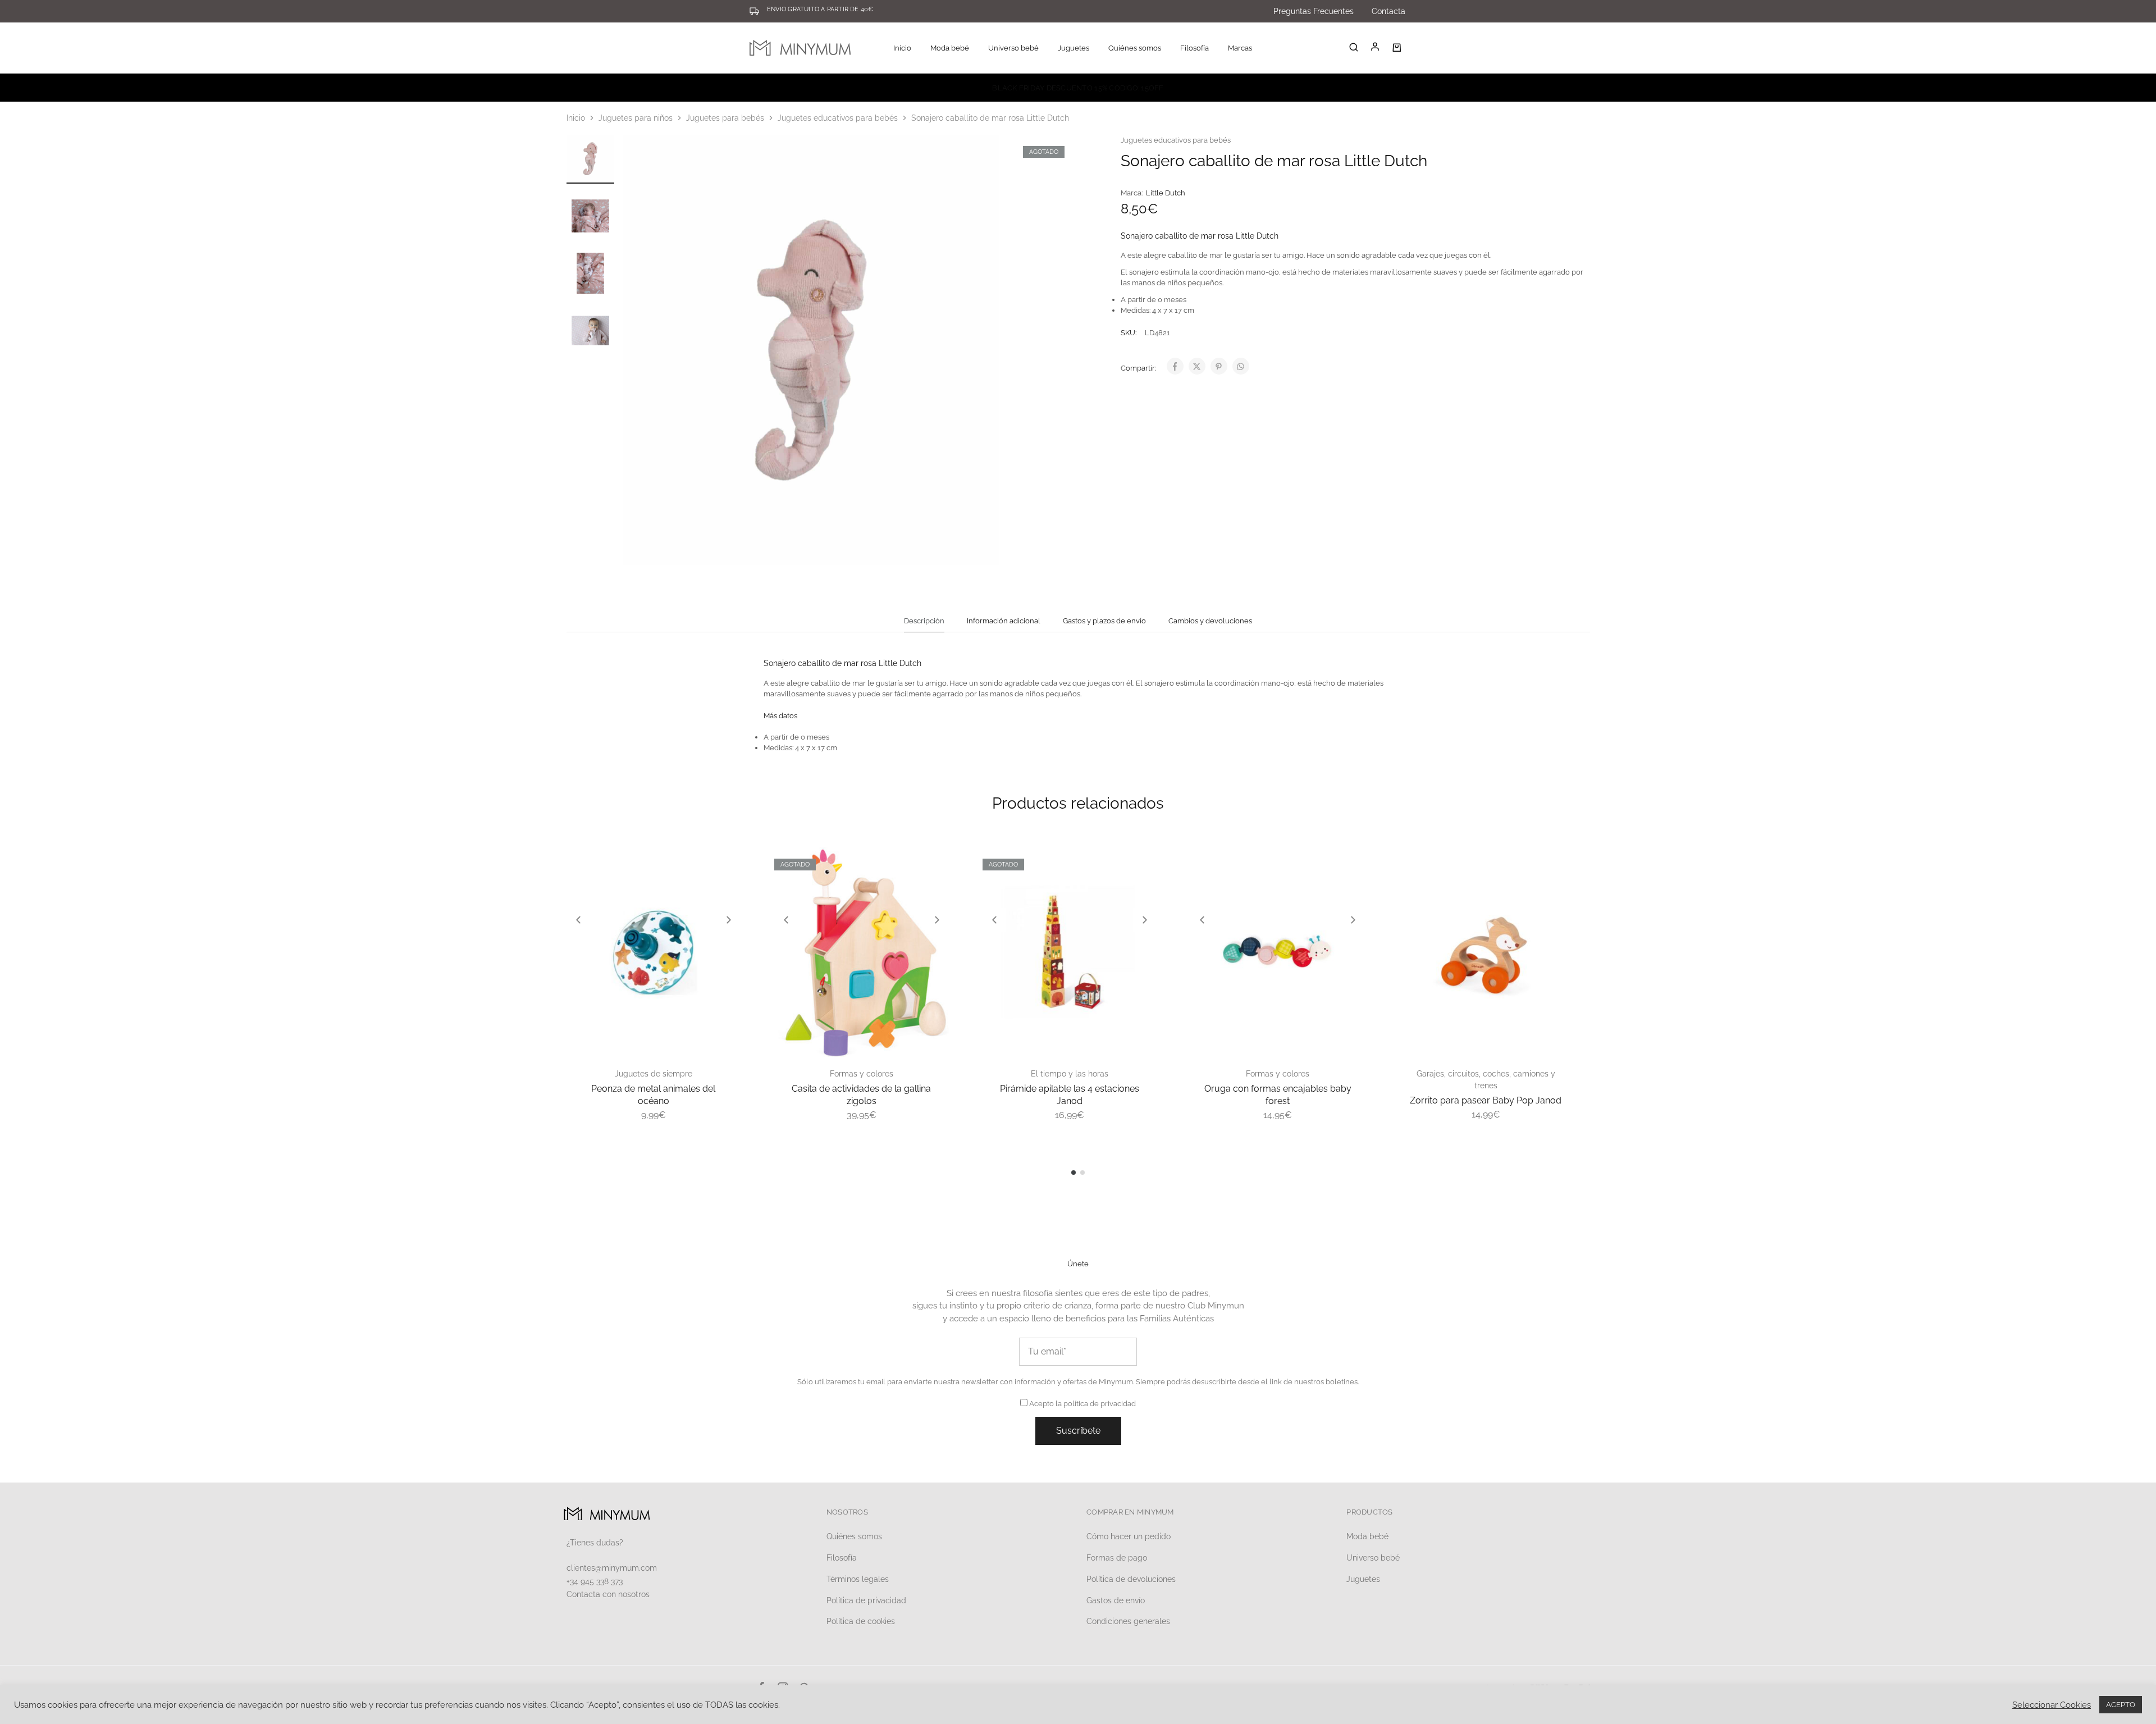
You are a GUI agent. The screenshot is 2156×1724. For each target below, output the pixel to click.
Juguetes (1363, 1579)
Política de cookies (861, 1621)
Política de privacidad (866, 1600)
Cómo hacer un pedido (1129, 1536)
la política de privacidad (1096, 1404)
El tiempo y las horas (1070, 1074)
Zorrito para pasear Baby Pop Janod (1486, 1100)
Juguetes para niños (636, 118)
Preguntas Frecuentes (1314, 11)
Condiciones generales (1128, 1621)
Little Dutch (1166, 193)
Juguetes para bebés (725, 118)
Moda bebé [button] (950, 48)
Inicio (902, 48)
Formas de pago (1117, 1558)
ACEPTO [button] (2121, 1705)
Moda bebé (1367, 1536)
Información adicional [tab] (1004, 621)
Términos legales (858, 1579)
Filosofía (1195, 48)
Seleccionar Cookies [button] (2052, 1705)
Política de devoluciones (1131, 1579)
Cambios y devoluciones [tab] (1210, 621)
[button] (578, 920)
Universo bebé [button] (1013, 48)
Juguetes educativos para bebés (838, 118)
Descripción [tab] (924, 621)
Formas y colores (862, 1074)
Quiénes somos (1135, 48)
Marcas (1240, 48)
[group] (654, 952)
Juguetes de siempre (654, 1074)
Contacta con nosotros (608, 1594)
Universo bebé (1373, 1558)
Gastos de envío (1116, 1600)
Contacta (1388, 11)
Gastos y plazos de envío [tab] (1104, 621)
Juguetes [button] (1074, 48)
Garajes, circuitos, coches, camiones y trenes (1486, 1080)
